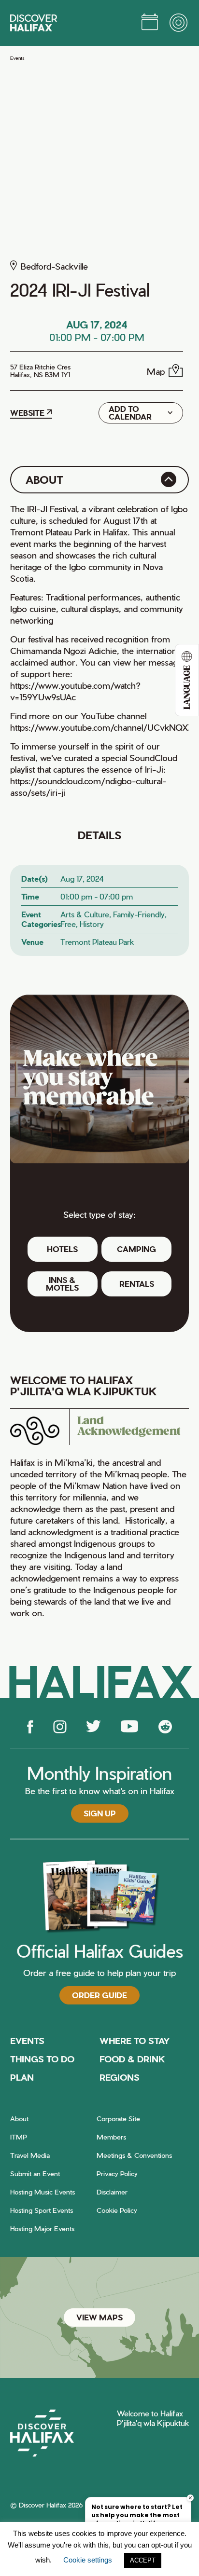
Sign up (100, 1813)
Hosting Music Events (43, 2192)
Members (111, 2137)
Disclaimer (112, 2192)
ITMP (19, 2137)
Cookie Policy (117, 2210)
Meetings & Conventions (134, 2155)
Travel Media (30, 2155)
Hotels (62, 1249)
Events (17, 58)
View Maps (99, 2317)
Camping (136, 1249)
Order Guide (99, 1995)
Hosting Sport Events (42, 2210)
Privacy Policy (117, 2174)
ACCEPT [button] (143, 2560)
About (19, 2119)
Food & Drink (132, 2059)
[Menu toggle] (179, 23)
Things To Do (42, 2059)
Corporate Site (118, 2119)
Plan (22, 2077)
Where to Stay (135, 2040)
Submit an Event (35, 2174)
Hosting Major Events (42, 2228)
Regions (120, 2077)
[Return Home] (34, 23)
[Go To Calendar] (150, 23)
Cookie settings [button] (88, 2560)
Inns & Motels (62, 1284)
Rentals (137, 1284)
